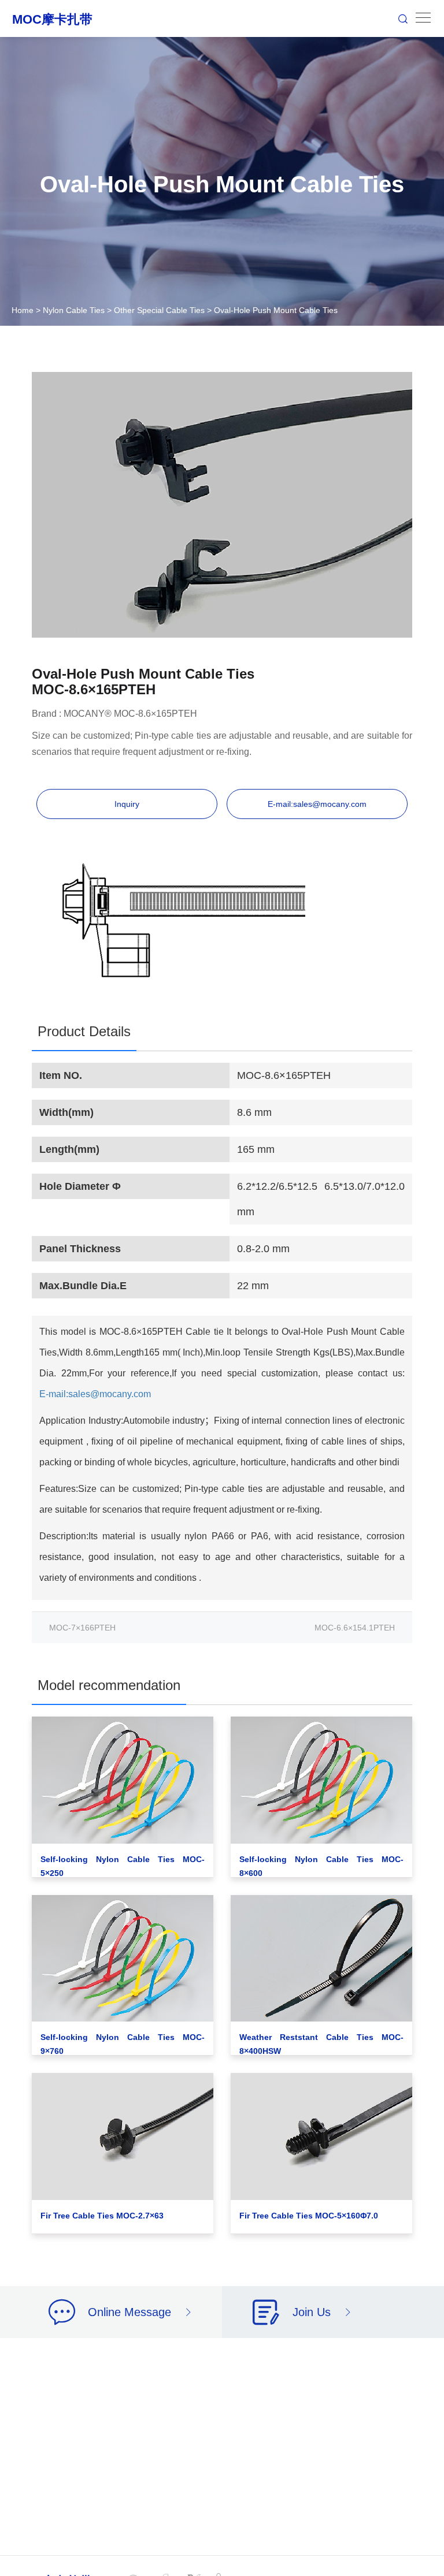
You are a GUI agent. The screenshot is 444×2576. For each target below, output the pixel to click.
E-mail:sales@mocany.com (317, 804)
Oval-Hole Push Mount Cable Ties (276, 310)
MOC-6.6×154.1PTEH (355, 1628)
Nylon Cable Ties (74, 310)
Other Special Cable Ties (159, 310)
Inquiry (127, 804)
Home (23, 310)
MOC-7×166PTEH (82, 1628)
